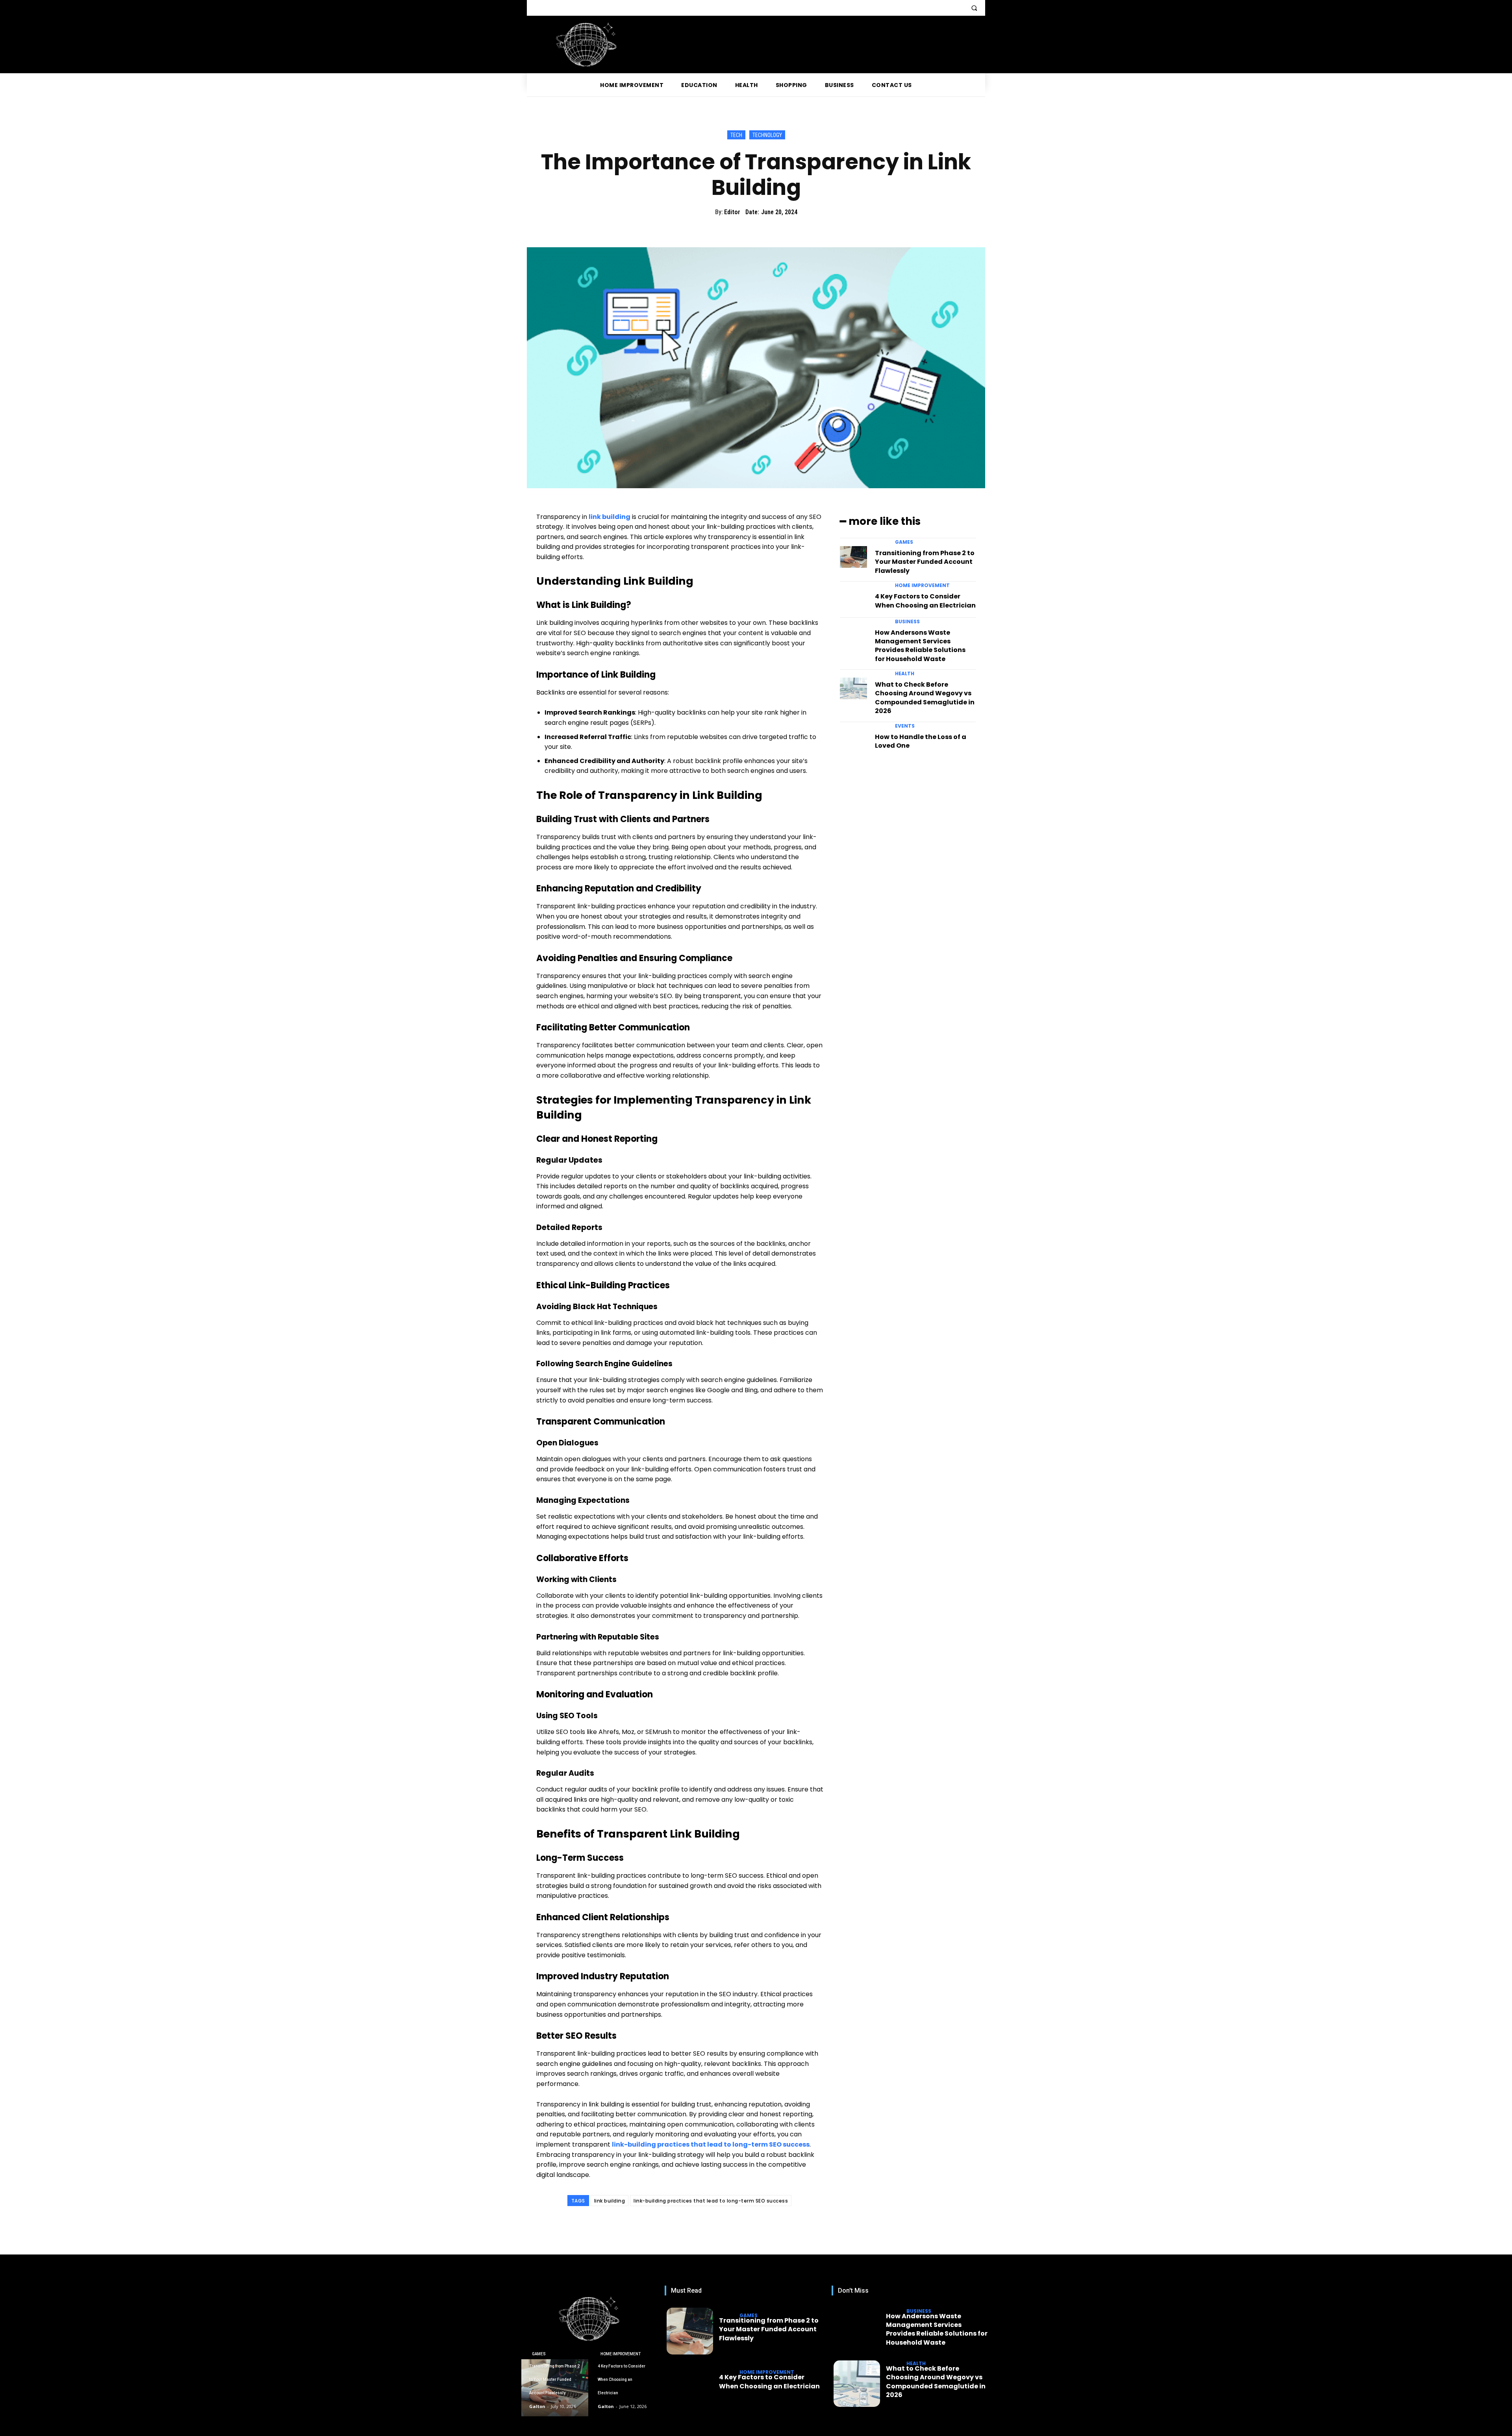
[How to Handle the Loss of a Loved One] (853, 741)
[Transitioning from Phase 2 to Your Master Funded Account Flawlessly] (853, 557)
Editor (732, 212)
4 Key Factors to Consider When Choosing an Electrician (925, 601)
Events (905, 726)
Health (905, 674)
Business (907, 622)
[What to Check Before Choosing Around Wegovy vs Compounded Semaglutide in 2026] (853, 688)
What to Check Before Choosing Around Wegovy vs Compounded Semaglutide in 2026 (925, 698)
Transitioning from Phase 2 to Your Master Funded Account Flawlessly (925, 562)
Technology (767, 135)
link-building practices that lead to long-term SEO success (711, 2201)
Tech (736, 135)
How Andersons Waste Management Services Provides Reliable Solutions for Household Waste (920, 646)
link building (610, 2201)
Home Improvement (922, 585)
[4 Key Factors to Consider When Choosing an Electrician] (853, 600)
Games (904, 542)
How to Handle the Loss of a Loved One (921, 741)
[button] (974, 8)
